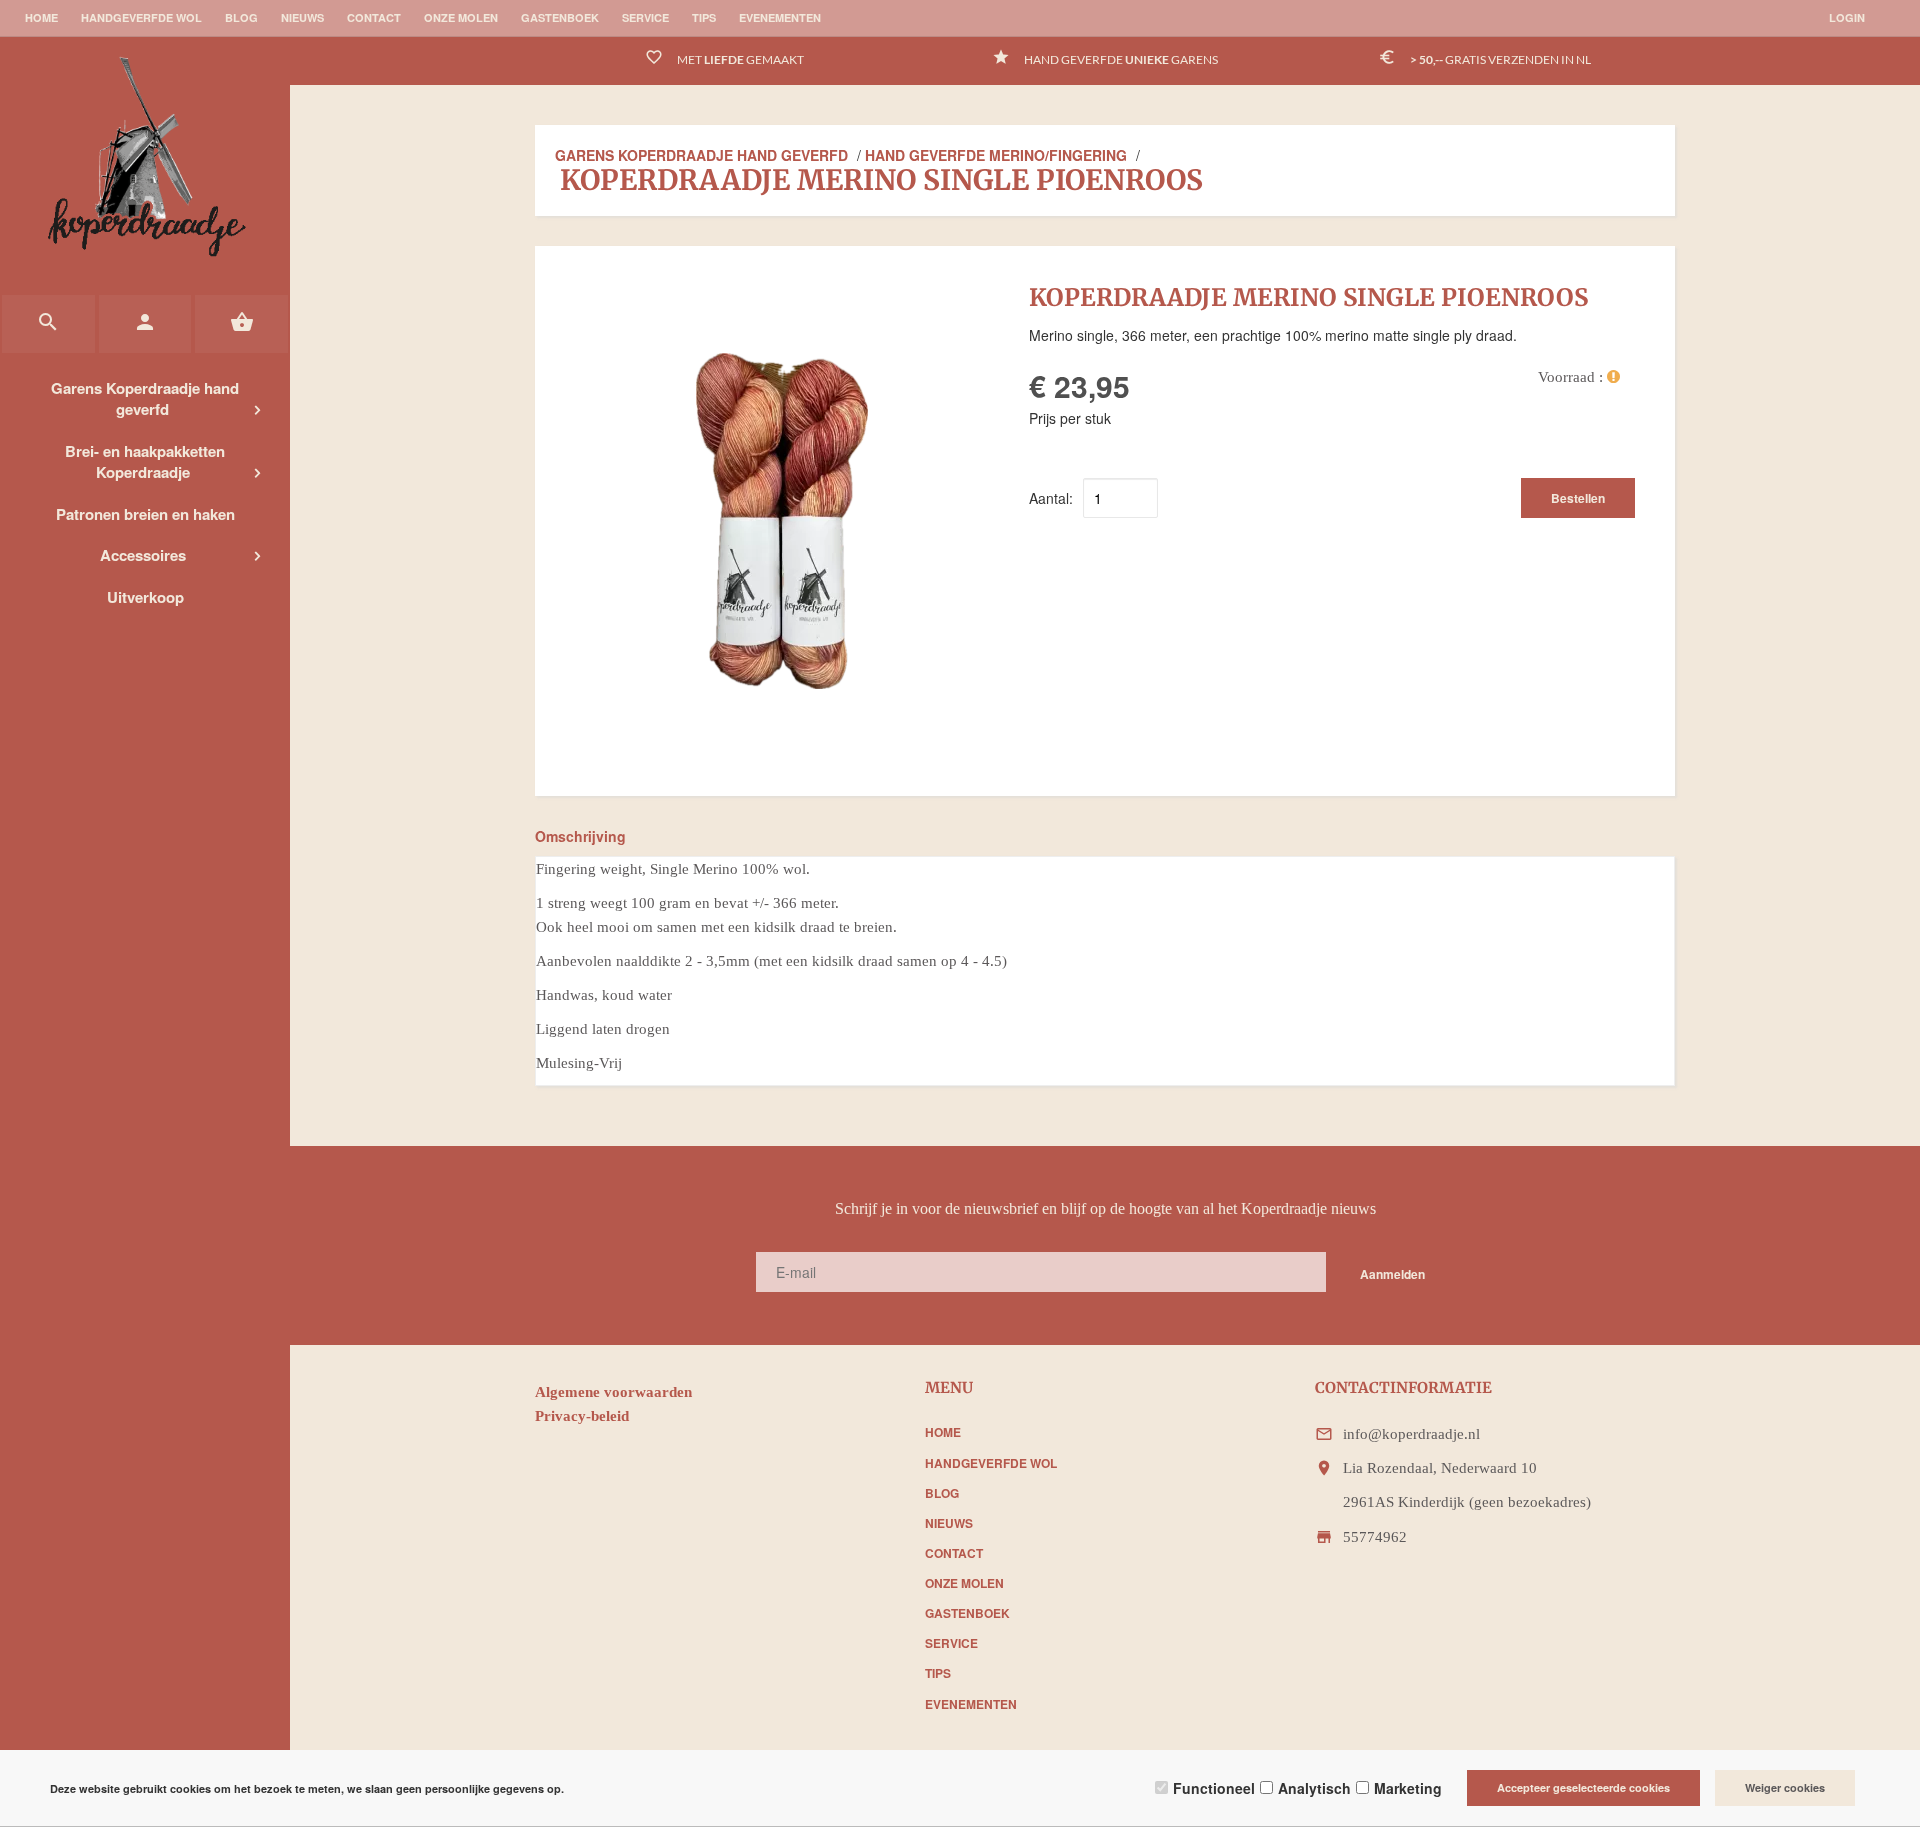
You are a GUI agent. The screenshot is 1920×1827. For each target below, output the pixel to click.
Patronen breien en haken (145, 514)
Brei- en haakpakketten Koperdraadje (145, 461)
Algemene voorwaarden (613, 1392)
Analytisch (1314, 1788)
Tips (704, 17)
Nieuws (302, 17)
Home (41, 17)
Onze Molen (461, 17)
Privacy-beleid (584, 1416)
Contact (374, 17)
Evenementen (780, 17)
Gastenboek (560, 17)
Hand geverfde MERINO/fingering (996, 155)
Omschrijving (580, 836)
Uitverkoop (145, 597)
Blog (241, 17)
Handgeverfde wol (141, 17)
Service (645, 17)
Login (1847, 17)
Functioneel (1214, 1788)
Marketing (1408, 1788)
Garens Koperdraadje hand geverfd (145, 398)
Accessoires (143, 555)
